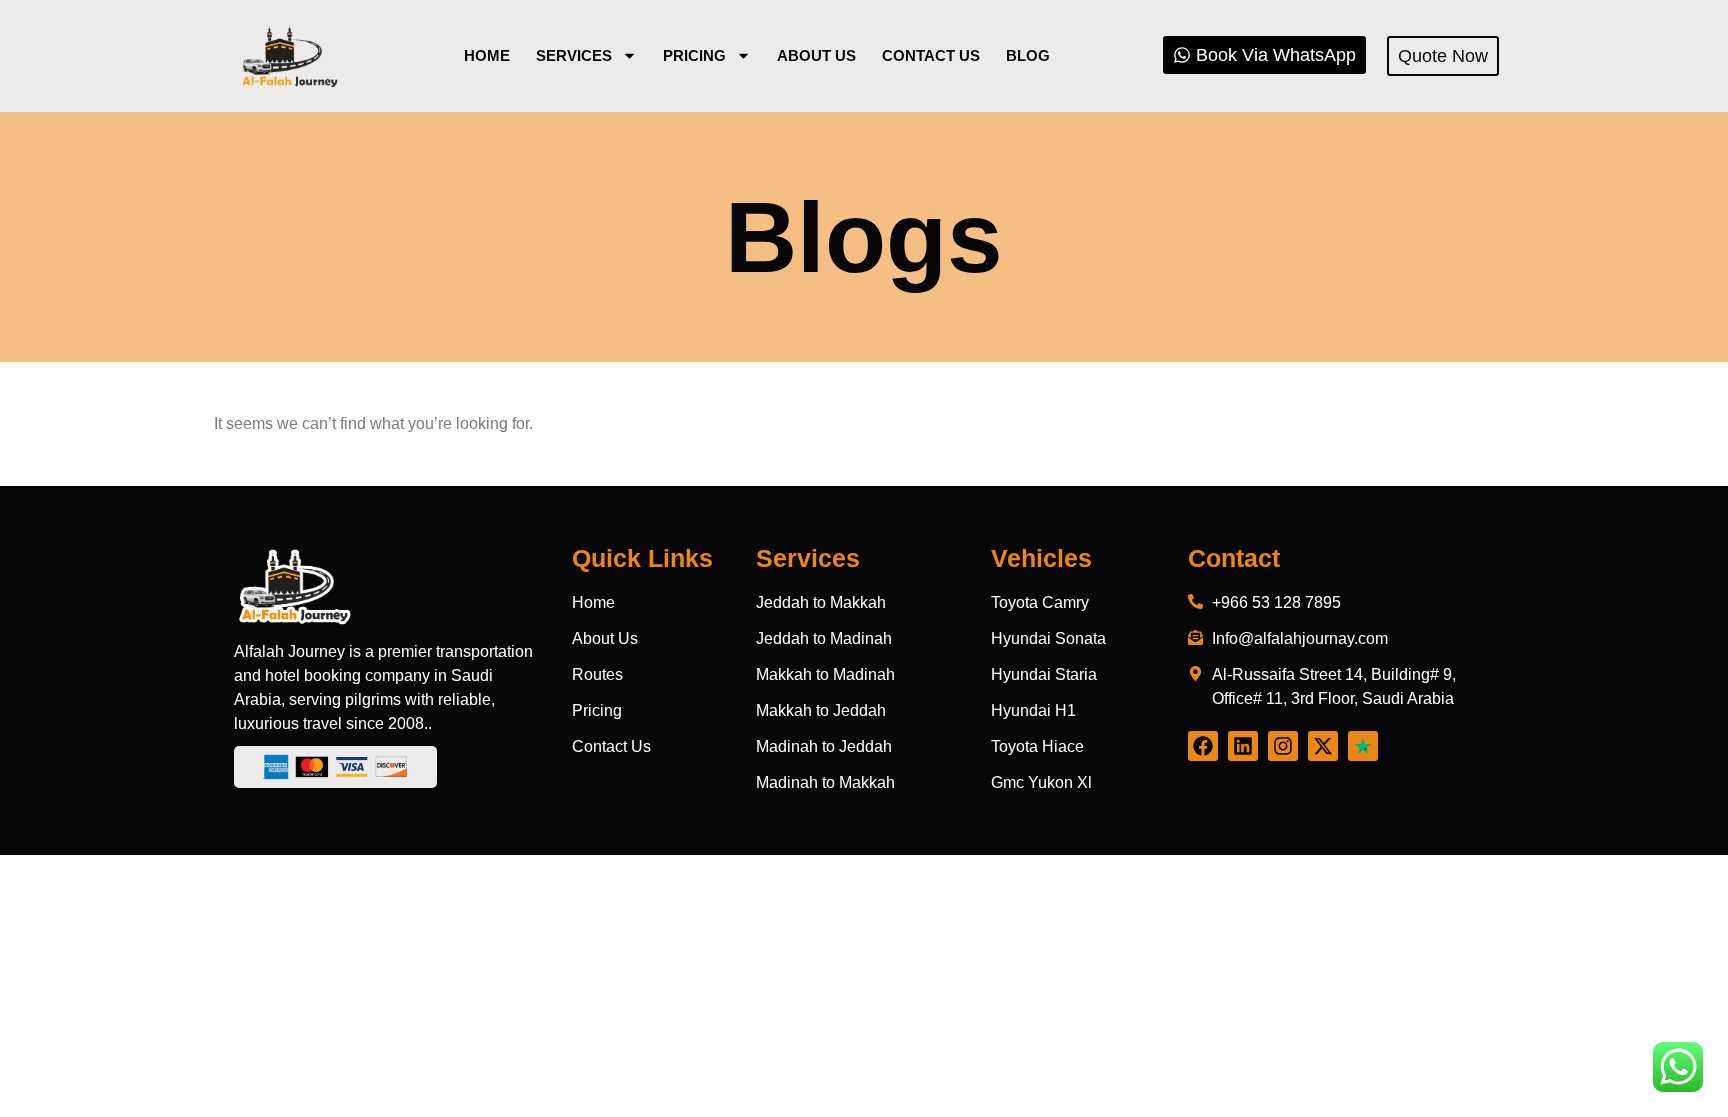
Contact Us (931, 55)
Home (487, 55)
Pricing (694, 55)
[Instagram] (1283, 746)
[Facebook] (1203, 746)
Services (574, 55)
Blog (1028, 55)
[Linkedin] (1243, 746)
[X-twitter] (1323, 746)
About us (816, 55)
